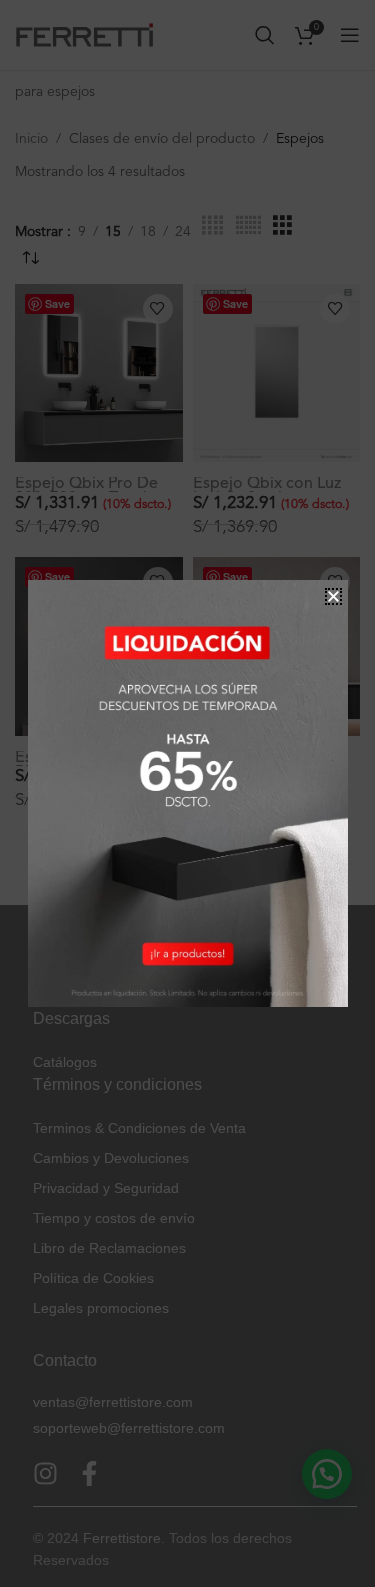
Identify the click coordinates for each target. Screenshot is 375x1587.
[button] (333, 596)
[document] (187, 793)
